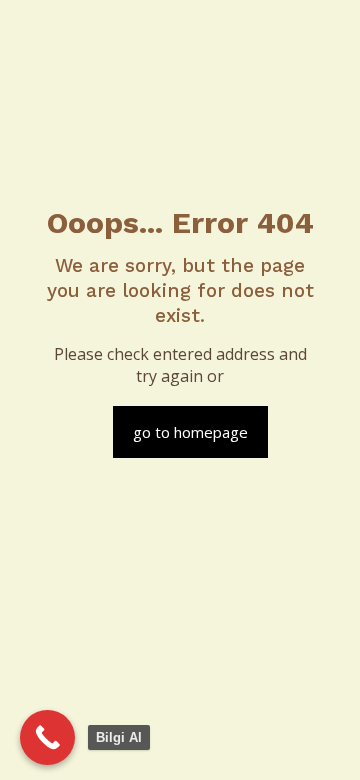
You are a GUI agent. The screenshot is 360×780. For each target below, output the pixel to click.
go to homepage (190, 432)
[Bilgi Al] (47, 737)
